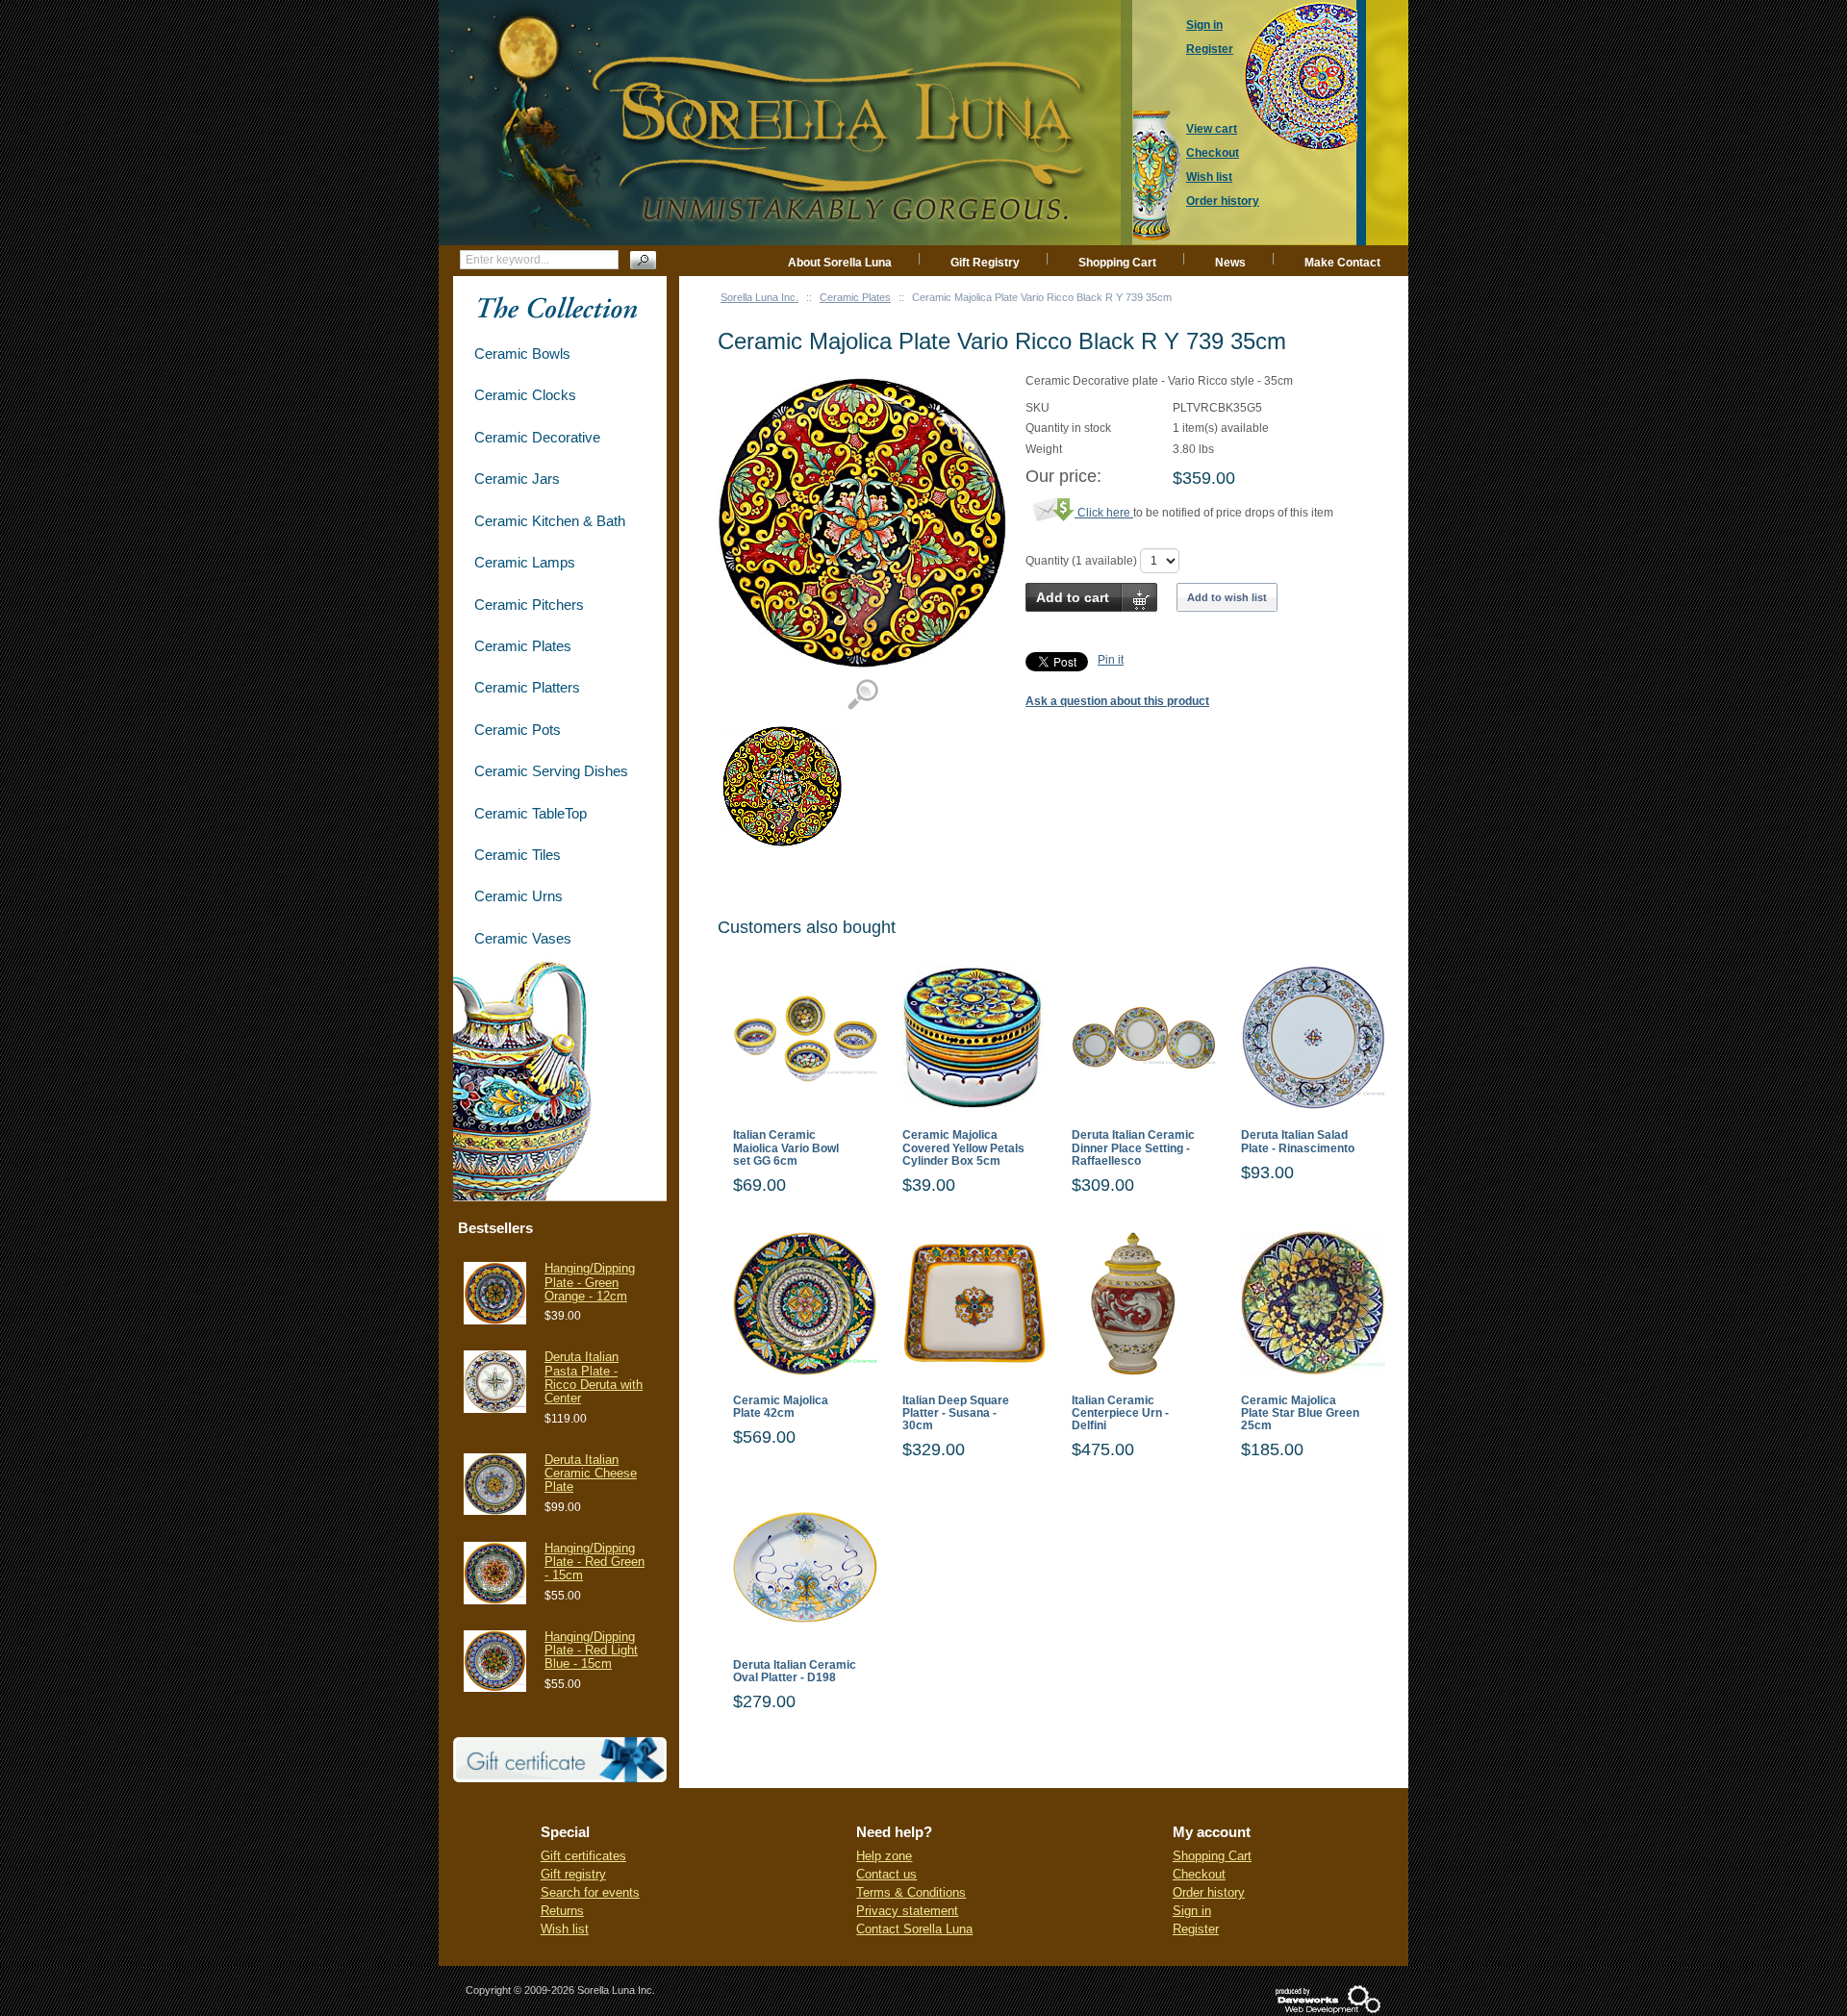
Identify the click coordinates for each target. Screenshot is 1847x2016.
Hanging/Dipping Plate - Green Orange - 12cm (590, 1282)
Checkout (1199, 1874)
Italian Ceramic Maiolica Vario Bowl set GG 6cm (786, 1148)
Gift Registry (985, 263)
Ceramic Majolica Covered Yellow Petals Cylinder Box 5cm (963, 1148)
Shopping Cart (1117, 263)
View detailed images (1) (862, 695)
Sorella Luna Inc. (759, 297)
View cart (1212, 129)
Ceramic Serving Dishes (551, 771)
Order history (1209, 1892)
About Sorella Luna (840, 263)
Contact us (886, 1874)
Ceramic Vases (523, 938)
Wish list (565, 1929)
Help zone (884, 1856)
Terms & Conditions (911, 1892)
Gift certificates (583, 1856)
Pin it (1111, 660)
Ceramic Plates (855, 297)
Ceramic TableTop (531, 813)
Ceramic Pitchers (529, 605)
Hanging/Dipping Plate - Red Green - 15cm (595, 1562)
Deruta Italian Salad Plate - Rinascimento (1298, 1142)
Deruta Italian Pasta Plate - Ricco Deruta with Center (594, 1377)
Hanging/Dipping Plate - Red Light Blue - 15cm (591, 1651)
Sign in (1192, 1911)
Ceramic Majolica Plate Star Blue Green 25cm (1300, 1413)
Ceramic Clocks (525, 395)
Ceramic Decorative (537, 437)
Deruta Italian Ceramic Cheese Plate (591, 1474)
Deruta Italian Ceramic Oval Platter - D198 (795, 1672)
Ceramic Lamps (525, 562)
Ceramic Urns (519, 896)
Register (1196, 1929)
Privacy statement (907, 1911)
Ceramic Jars (517, 479)
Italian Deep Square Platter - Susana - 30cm (956, 1413)
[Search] (643, 260)
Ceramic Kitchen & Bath (550, 521)
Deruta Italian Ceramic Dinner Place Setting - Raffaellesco (1133, 1148)
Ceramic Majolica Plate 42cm (781, 1407)
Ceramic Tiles (518, 855)
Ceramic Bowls (522, 353)
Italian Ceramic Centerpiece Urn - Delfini (1120, 1413)
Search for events (590, 1892)
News (1230, 263)
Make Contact (1342, 263)
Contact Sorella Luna (914, 1929)
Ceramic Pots (518, 730)
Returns (562, 1911)
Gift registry (573, 1874)
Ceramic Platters (527, 687)
